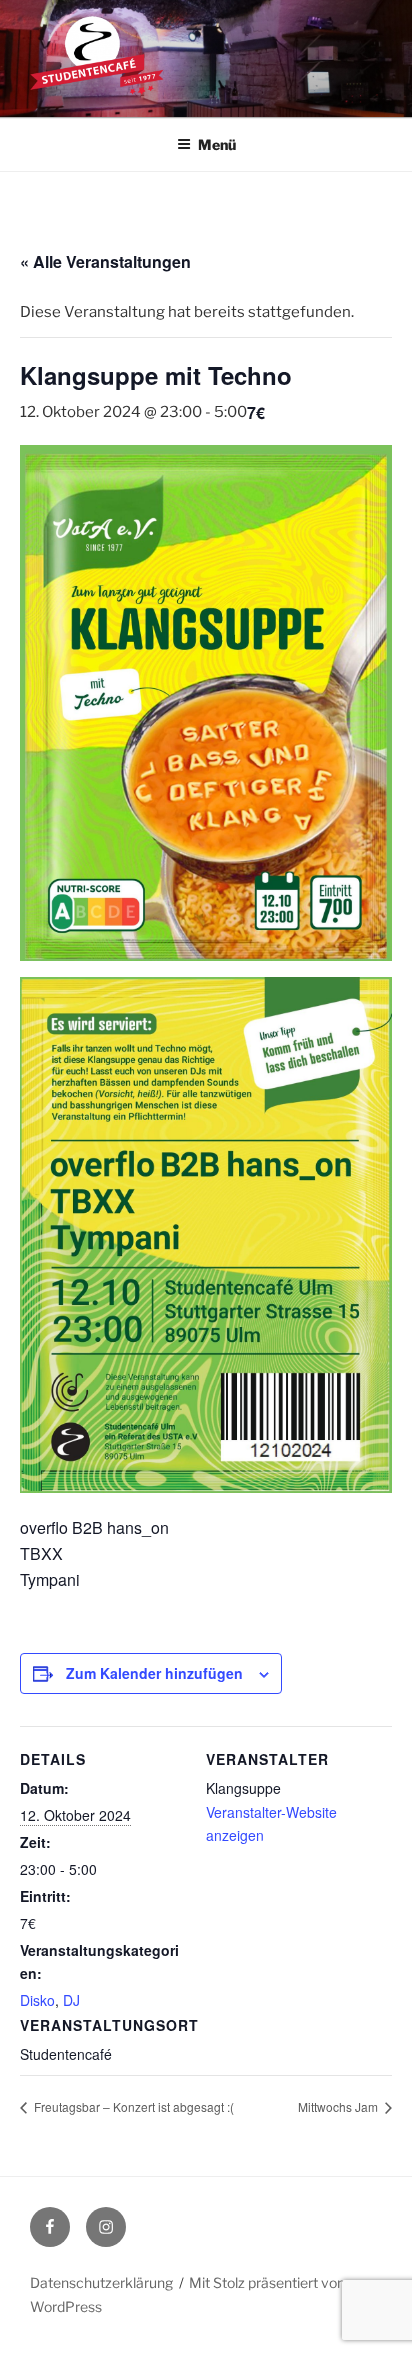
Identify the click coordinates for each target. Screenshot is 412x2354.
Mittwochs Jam (339, 2106)
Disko (37, 2000)
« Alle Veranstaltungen (105, 261)
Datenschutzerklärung (101, 2282)
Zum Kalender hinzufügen (154, 1673)
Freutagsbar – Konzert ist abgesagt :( (132, 2106)
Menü (217, 144)
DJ (71, 2000)
